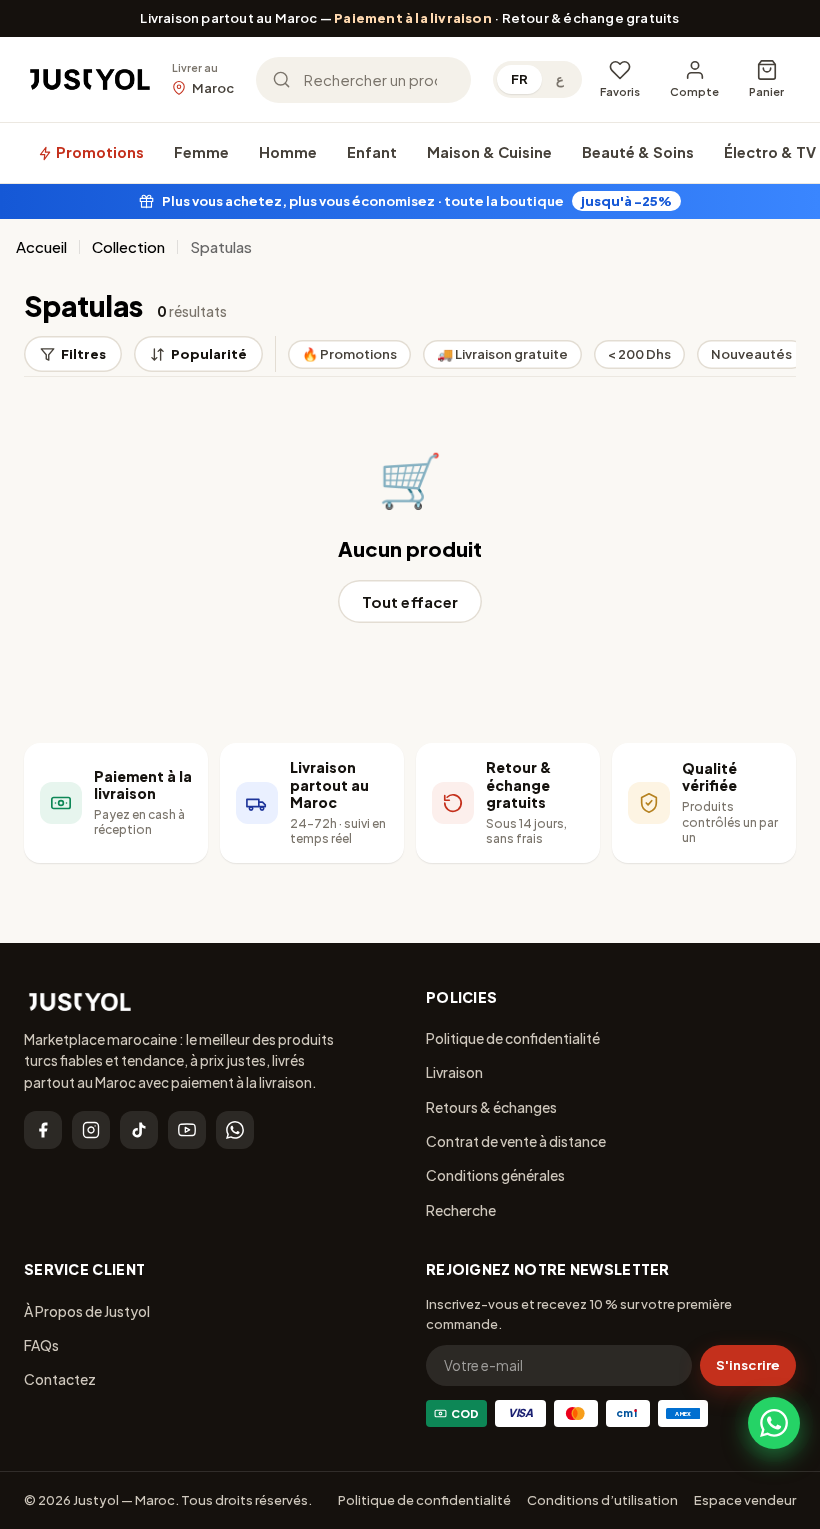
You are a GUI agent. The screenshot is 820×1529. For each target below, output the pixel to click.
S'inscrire (748, 1365)
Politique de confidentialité (513, 1038)
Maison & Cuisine (489, 152)
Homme (288, 152)
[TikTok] (139, 1130)
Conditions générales (495, 1175)
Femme (201, 152)
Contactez (60, 1379)
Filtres (83, 354)
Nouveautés (751, 354)
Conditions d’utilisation (602, 1500)
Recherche (461, 1210)
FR (519, 79)
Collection (128, 246)
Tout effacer (410, 601)
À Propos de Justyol (87, 1311)
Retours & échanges (491, 1107)
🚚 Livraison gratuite (502, 354)
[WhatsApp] (235, 1130)
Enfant (372, 152)
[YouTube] (187, 1130)
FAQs (41, 1345)
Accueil (41, 246)
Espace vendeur (745, 1500)
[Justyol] (90, 80)
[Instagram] (91, 1130)
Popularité (209, 354)
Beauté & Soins (638, 152)
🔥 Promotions (349, 354)
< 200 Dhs (639, 354)
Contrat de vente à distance (516, 1141)
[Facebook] (43, 1130)
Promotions (98, 152)
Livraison (454, 1072)
